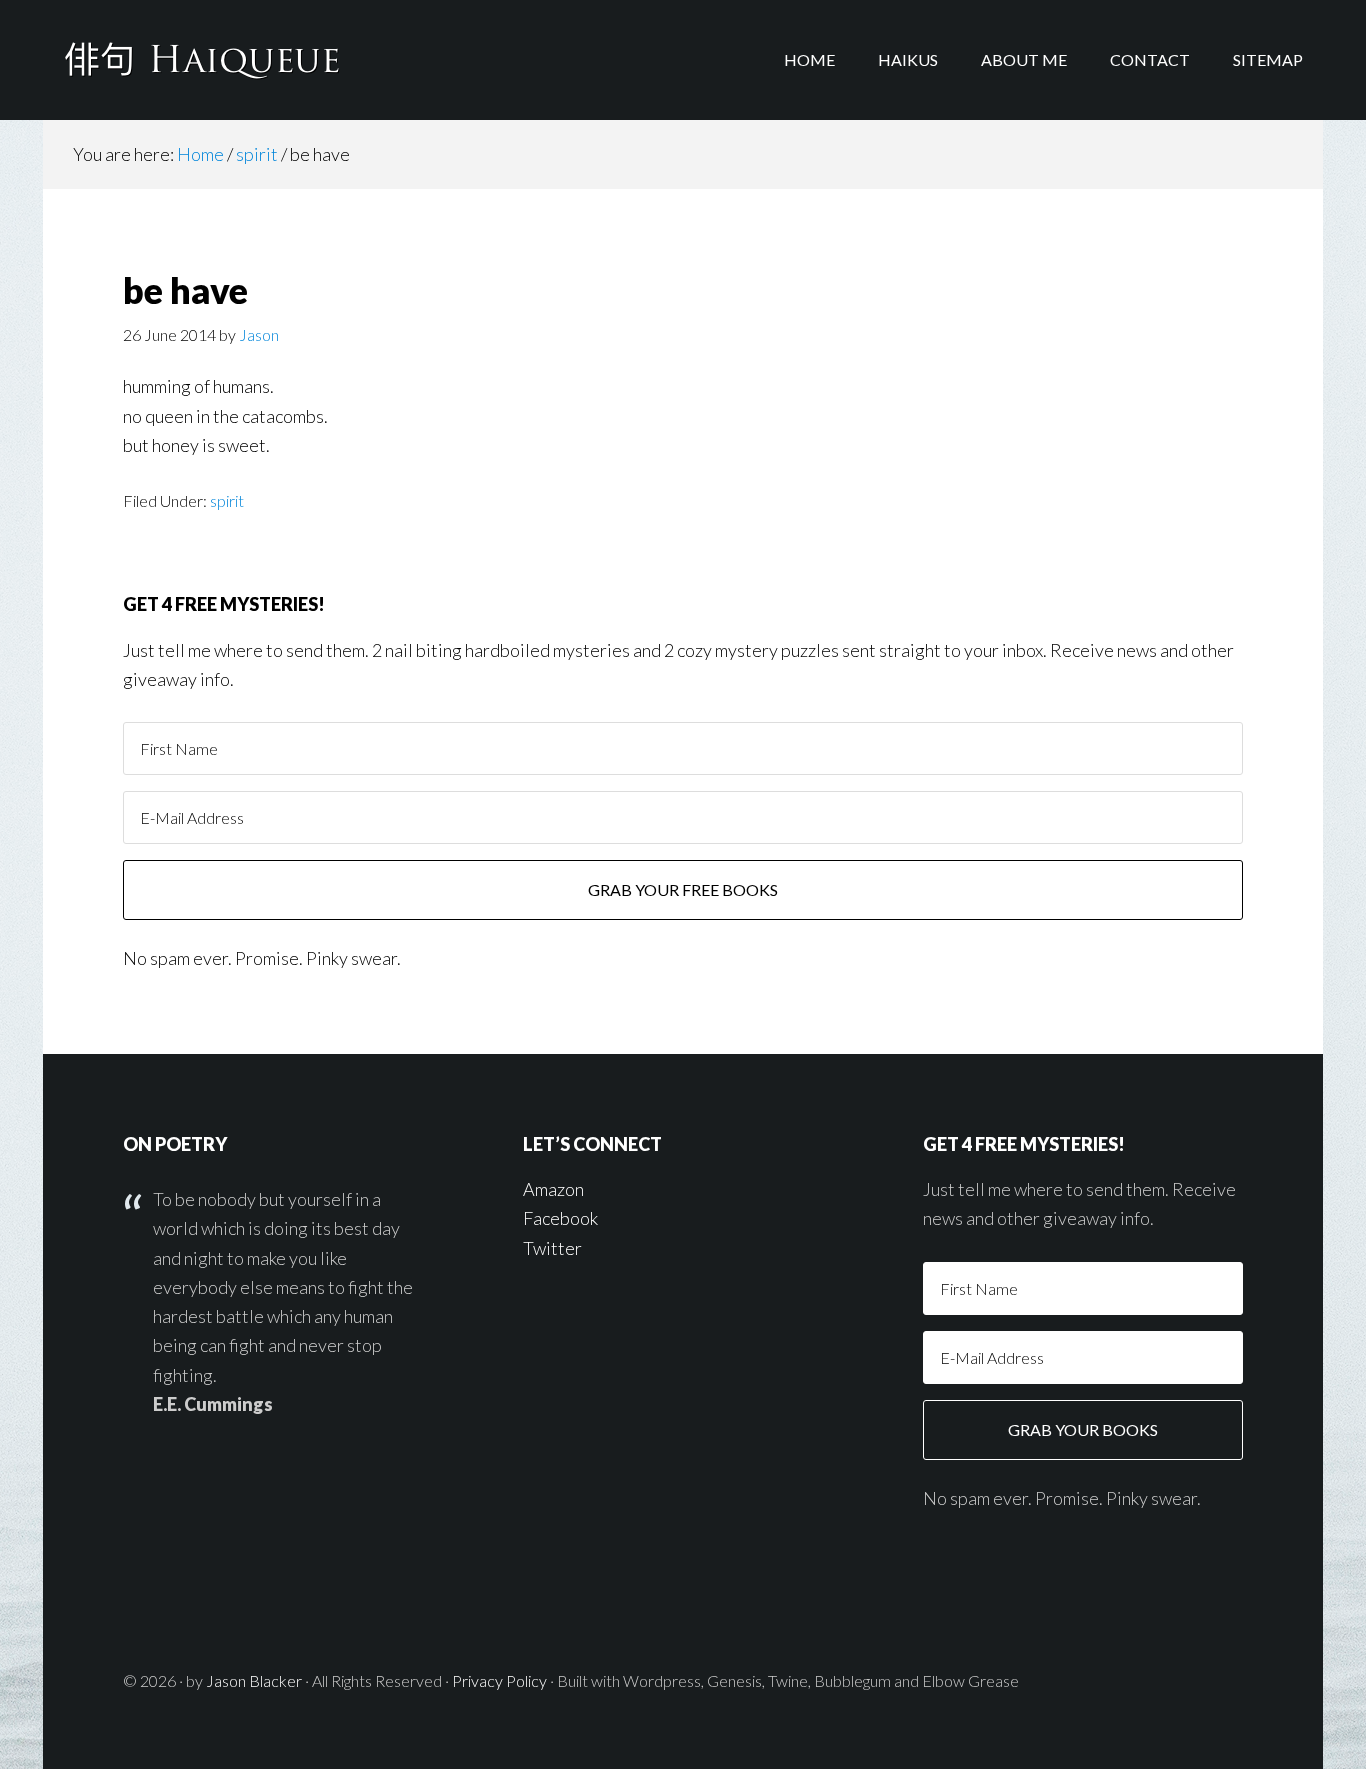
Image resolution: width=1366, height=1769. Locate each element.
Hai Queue (203, 60)
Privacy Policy (499, 1680)
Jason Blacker (254, 1680)
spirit (227, 500)
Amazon (553, 1189)
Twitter (552, 1248)
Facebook (560, 1218)
